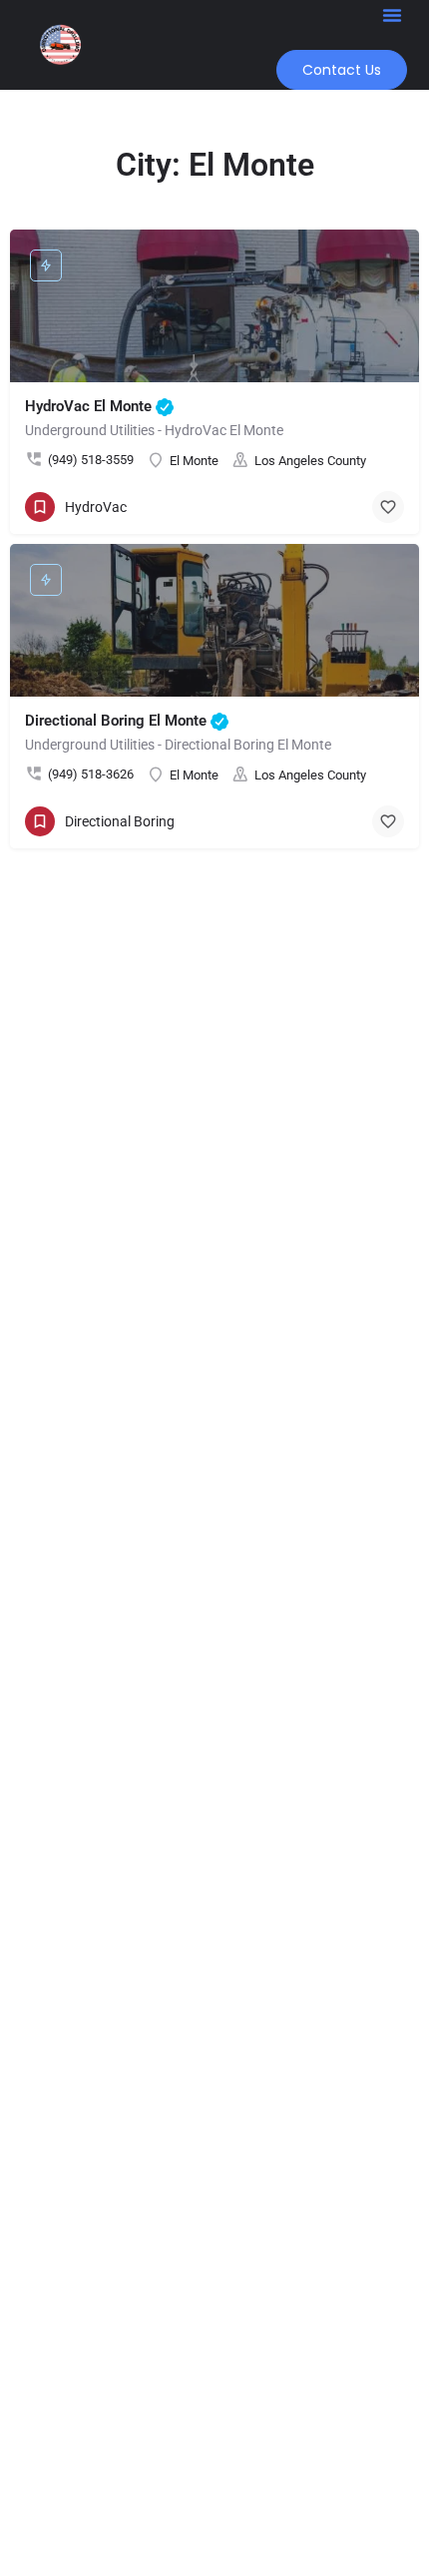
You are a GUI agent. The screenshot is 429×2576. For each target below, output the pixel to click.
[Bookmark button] (388, 507)
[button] (392, 15)
